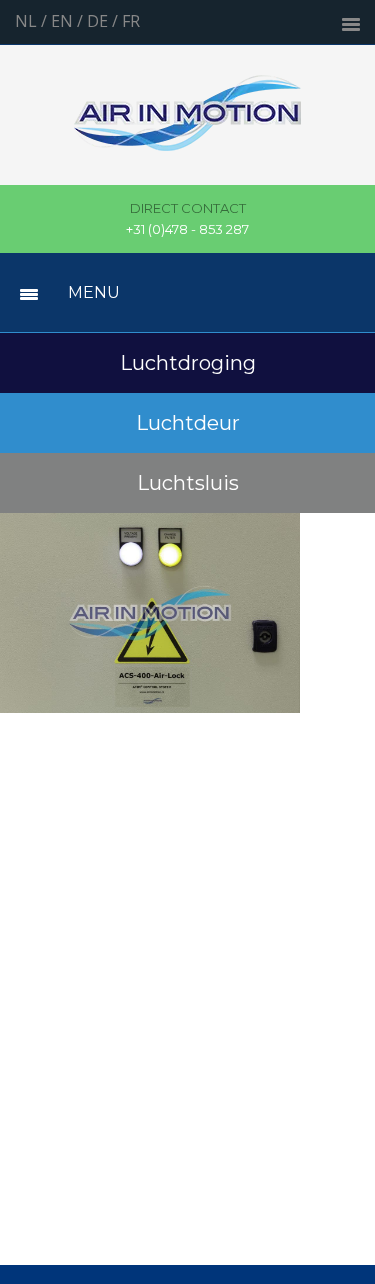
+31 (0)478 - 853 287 (187, 219)
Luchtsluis (188, 483)
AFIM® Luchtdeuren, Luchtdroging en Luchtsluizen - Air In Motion (187, 125)
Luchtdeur (188, 423)
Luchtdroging (188, 363)
